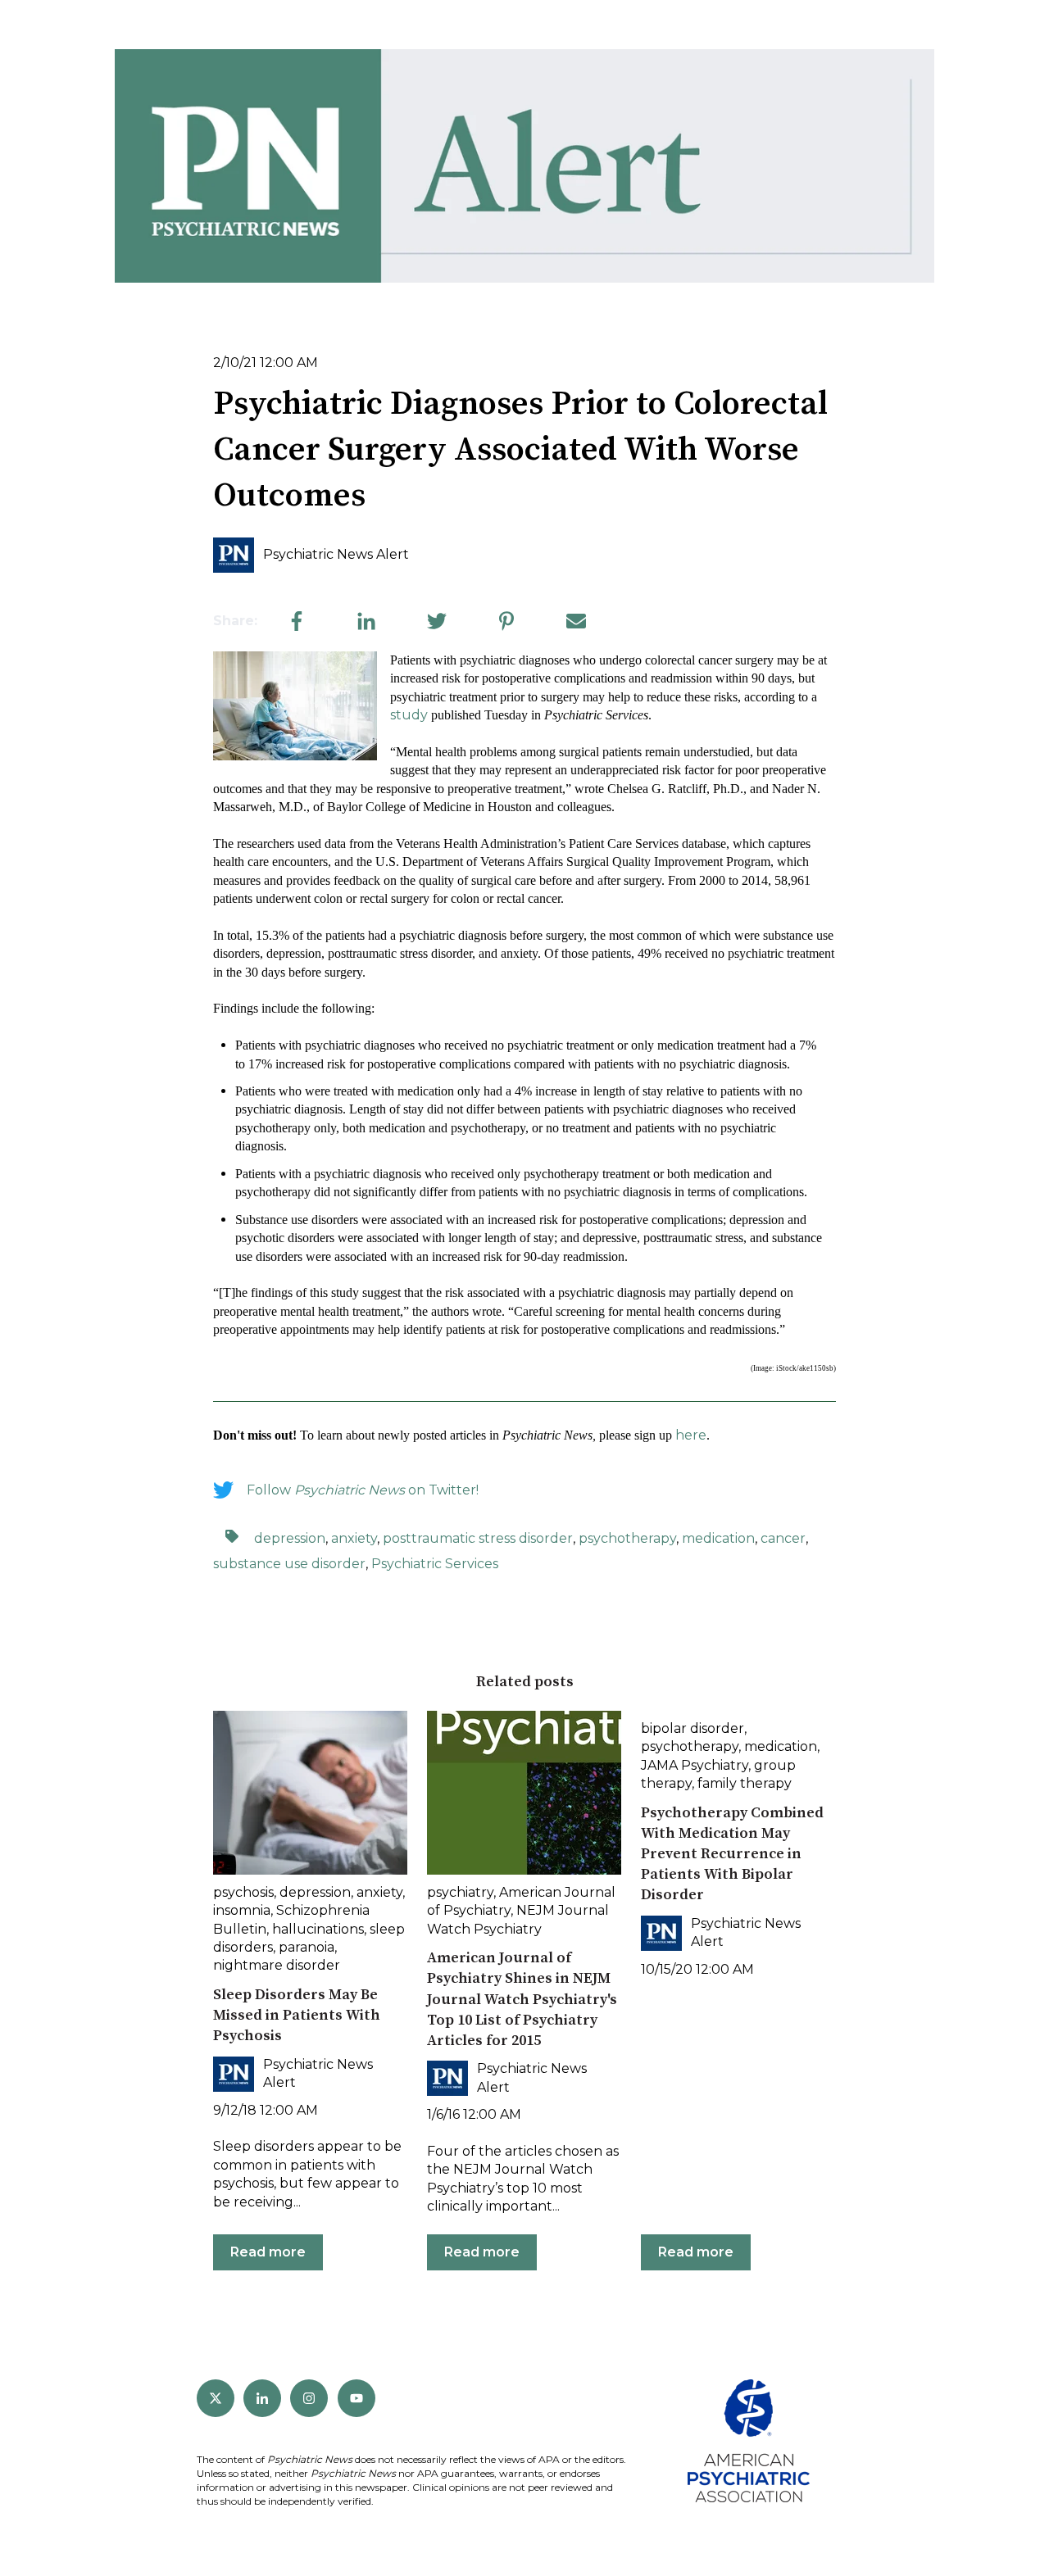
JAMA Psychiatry (695, 1765)
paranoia (307, 1947)
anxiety (354, 1538)
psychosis (243, 1892)
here (691, 1435)
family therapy (745, 1783)
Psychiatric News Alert (336, 554)
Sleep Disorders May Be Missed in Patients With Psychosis (297, 2015)
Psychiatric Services (435, 1564)
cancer (783, 1538)
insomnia (242, 1910)
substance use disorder (289, 1564)
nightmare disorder (277, 1965)
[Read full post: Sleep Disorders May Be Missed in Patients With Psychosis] (310, 1793)
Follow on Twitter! (363, 1490)
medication (718, 1538)
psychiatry (460, 1892)
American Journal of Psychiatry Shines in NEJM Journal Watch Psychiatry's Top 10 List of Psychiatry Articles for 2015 (522, 1999)
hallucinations (318, 1929)
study (409, 715)
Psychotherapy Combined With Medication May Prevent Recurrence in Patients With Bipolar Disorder (732, 1854)
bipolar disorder (693, 1728)
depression (290, 1538)
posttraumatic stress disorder (478, 1538)
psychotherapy (627, 1538)
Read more (268, 2252)
